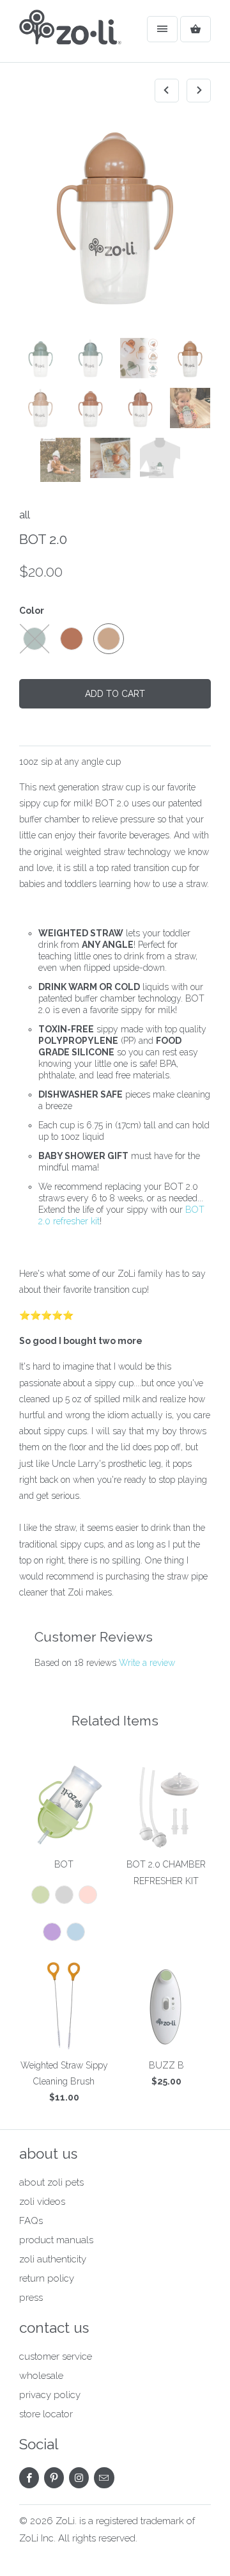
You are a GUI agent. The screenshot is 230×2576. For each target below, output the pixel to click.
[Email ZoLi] (104, 2478)
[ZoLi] (70, 36)
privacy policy (50, 2395)
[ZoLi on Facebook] (29, 2478)
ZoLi (65, 2521)
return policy (47, 2278)
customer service (56, 2356)
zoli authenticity (53, 2259)
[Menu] (162, 29)
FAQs (31, 2221)
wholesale (41, 2376)
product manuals (56, 2240)
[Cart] (195, 29)
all (25, 515)
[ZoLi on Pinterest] (54, 2478)
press (31, 2298)
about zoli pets (51, 2182)
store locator (46, 2414)
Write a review (147, 1663)
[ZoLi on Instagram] (79, 2478)
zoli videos (42, 2202)
